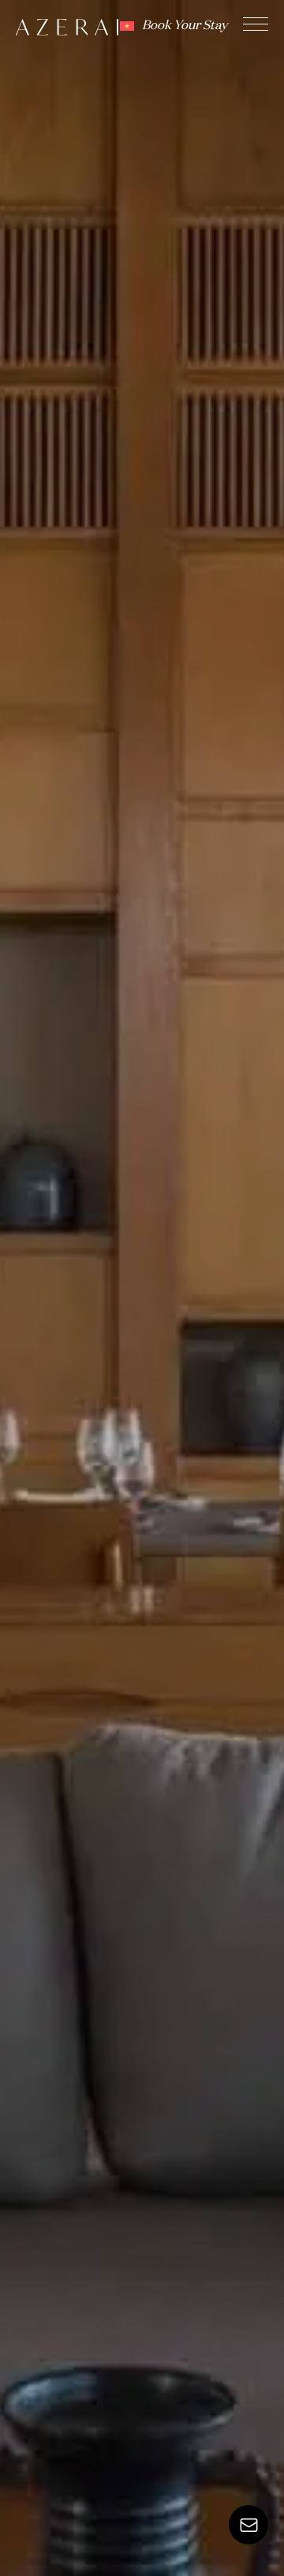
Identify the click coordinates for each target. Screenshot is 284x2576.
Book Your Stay (185, 26)
